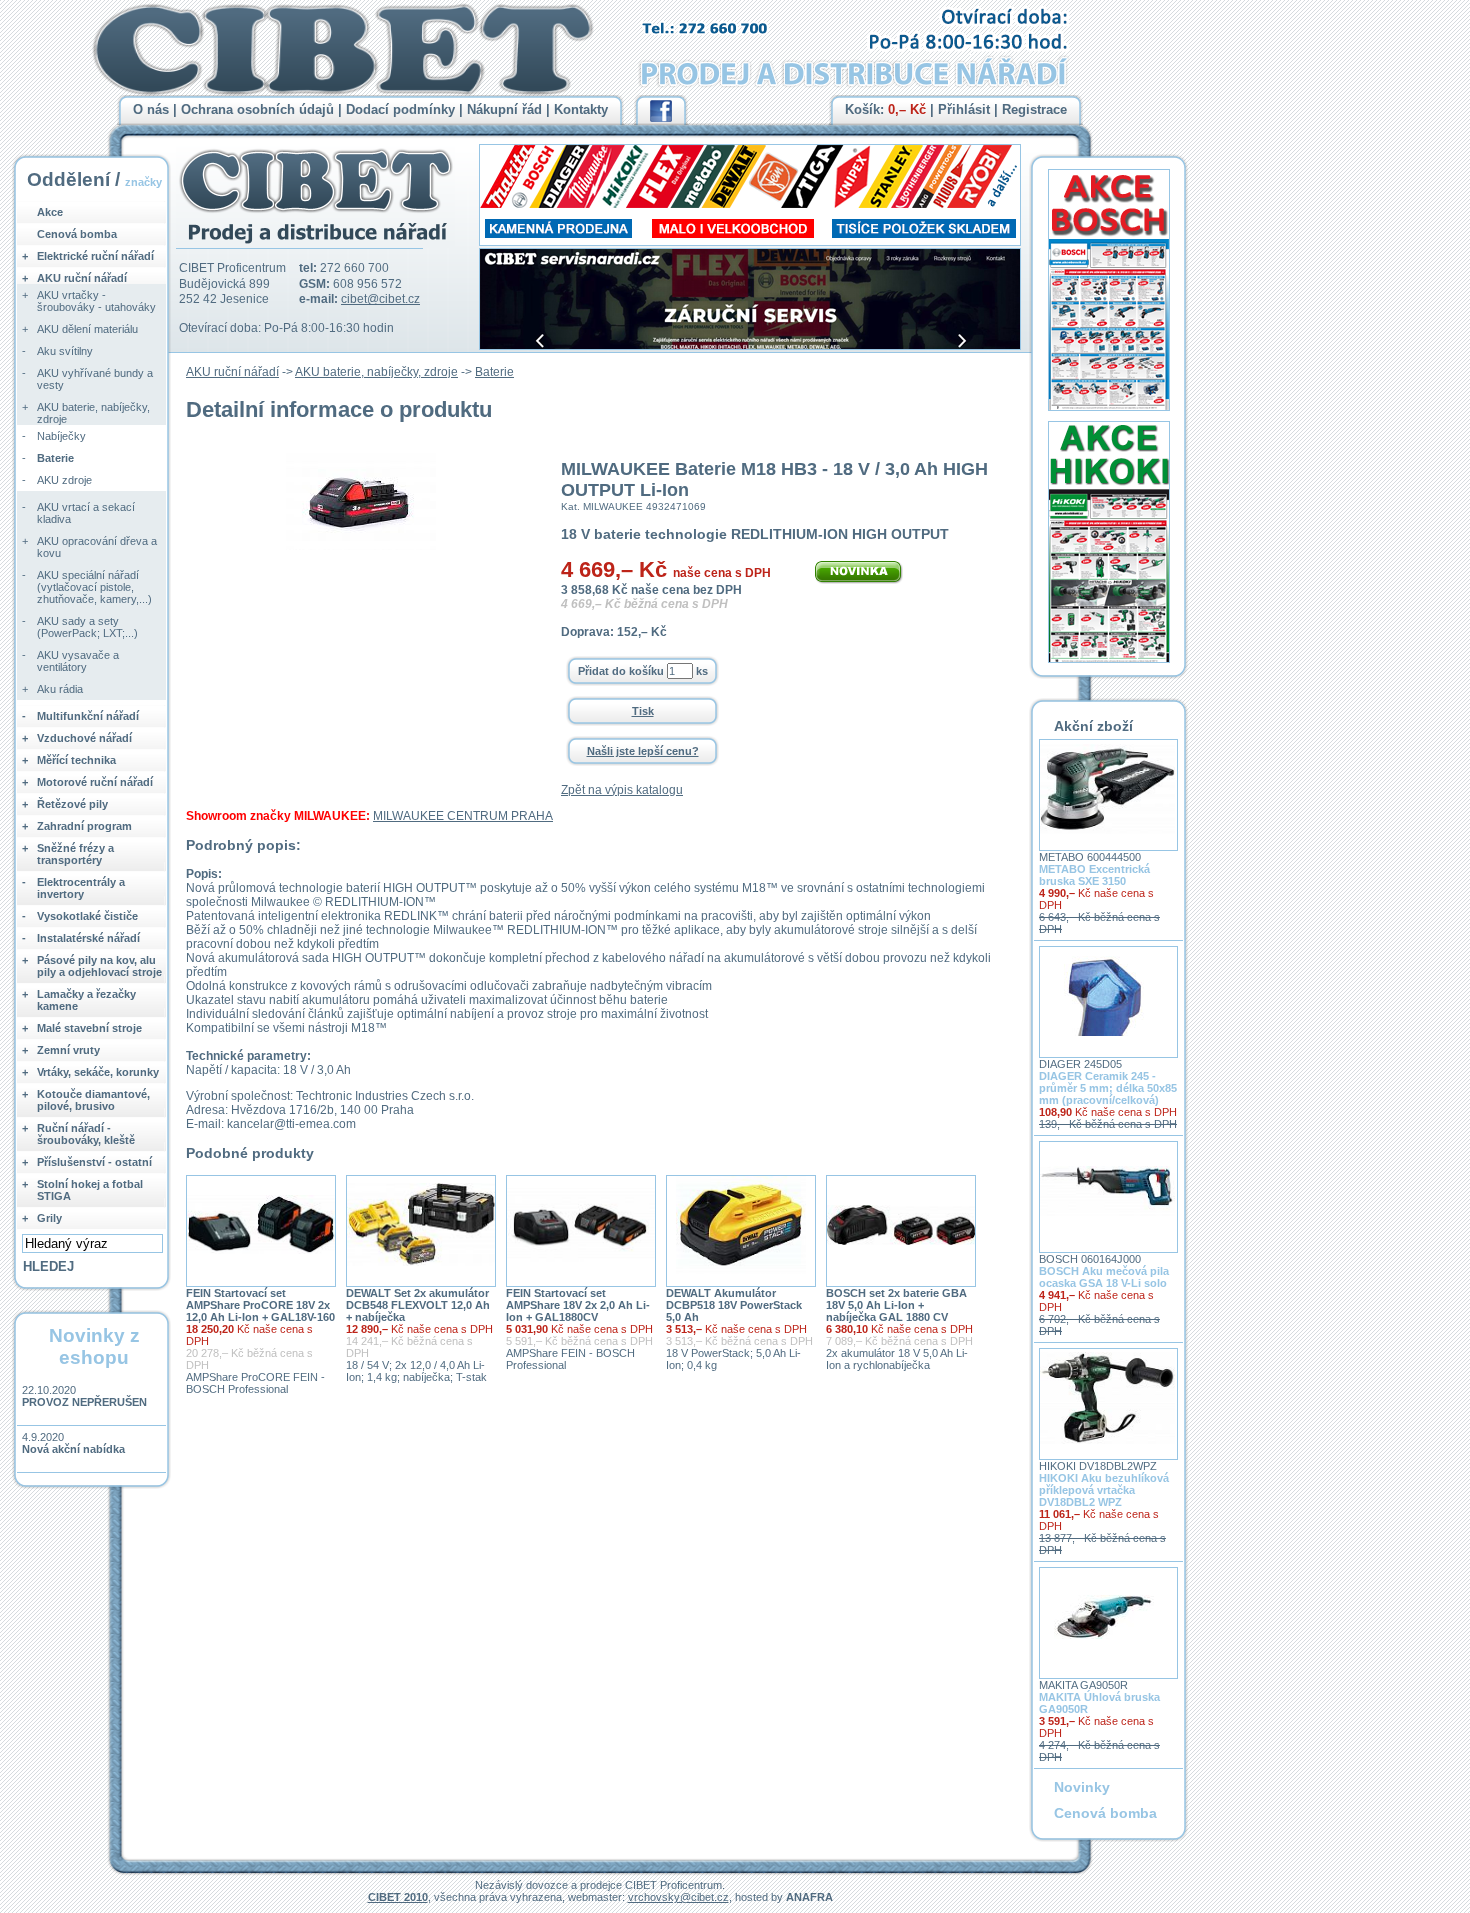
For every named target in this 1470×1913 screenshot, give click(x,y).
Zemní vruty (68, 1050)
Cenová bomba (77, 234)
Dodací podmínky (400, 109)
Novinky (1082, 1787)
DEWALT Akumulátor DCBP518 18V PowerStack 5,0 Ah (734, 1305)
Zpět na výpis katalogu (622, 790)
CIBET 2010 (398, 1897)
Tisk (643, 711)
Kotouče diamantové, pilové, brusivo (93, 1100)
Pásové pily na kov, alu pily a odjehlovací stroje (99, 966)
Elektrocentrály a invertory (81, 888)
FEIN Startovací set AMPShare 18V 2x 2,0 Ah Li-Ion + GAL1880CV (578, 1305)
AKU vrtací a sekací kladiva (86, 513)
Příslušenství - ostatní (94, 1162)
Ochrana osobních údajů (257, 109)
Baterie (494, 372)
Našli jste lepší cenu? (643, 751)
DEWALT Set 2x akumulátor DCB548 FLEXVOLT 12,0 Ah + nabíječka (418, 1305)
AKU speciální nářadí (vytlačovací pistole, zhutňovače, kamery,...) (94, 587)
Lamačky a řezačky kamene (86, 1000)
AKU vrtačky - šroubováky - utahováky (96, 301)
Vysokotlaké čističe (87, 916)
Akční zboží (1093, 726)
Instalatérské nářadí (88, 938)
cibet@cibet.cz (380, 299)
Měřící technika (76, 760)
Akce (50, 212)
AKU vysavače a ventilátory (78, 661)
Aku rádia (60, 689)
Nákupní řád (504, 109)
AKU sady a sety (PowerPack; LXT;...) (87, 627)
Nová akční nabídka (73, 1449)
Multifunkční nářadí (88, 716)
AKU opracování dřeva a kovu (97, 547)
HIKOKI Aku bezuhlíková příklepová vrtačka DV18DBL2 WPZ (1104, 1490)
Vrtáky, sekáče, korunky (98, 1072)
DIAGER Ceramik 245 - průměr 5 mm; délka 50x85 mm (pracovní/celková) (1108, 1088)
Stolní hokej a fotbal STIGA (90, 1190)
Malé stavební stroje (89, 1028)
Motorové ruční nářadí (95, 782)
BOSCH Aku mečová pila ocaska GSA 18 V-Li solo (1104, 1277)
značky (143, 182)
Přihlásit (964, 109)
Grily (49, 1218)
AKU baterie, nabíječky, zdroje (376, 372)
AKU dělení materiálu (87, 329)
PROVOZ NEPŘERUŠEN (84, 1402)
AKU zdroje (64, 480)
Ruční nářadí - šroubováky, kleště (86, 1134)
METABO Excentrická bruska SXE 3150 (1094, 875)
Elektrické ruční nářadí (95, 256)
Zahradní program (84, 826)
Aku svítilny (65, 351)
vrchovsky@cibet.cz (678, 1897)
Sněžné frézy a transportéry (75, 854)
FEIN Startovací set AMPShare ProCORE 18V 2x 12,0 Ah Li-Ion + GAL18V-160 (260, 1305)
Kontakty (581, 109)
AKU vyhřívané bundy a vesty (95, 379)
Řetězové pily (72, 804)
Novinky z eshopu (94, 1346)
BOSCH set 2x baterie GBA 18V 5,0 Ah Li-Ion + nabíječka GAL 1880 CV (896, 1305)
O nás (151, 109)
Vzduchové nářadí (84, 738)
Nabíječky (61, 436)
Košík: (885, 109)
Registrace (1034, 109)
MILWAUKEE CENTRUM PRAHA (463, 816)
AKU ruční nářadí (232, 372)
